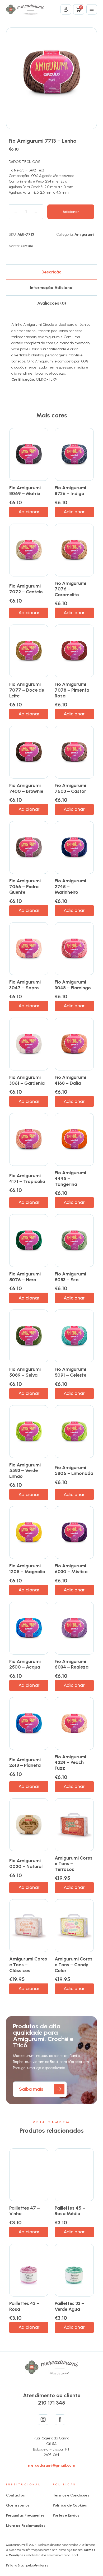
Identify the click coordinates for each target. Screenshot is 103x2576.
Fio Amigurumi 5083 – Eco (70, 1277)
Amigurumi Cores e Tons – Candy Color (74, 1965)
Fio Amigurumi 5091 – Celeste (71, 1372)
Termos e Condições (71, 2495)
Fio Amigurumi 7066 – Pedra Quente (25, 886)
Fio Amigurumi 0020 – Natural (26, 1864)
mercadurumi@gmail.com (51, 2465)
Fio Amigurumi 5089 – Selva (25, 1372)
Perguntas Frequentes (25, 2515)
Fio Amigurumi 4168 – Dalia (70, 1080)
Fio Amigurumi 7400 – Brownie (26, 788)
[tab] (51, 272)
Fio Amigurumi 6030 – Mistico (71, 1569)
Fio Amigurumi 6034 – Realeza (72, 1664)
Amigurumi (84, 234)
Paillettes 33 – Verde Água (69, 2306)
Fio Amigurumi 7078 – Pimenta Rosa (72, 690)
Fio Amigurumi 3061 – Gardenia (27, 1080)
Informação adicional (52, 288)
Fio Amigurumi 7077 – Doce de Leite (27, 690)
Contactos (15, 2495)
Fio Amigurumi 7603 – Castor (70, 788)
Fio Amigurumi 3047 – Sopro (25, 985)
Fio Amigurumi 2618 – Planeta (25, 1763)
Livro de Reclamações (26, 2526)
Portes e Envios (66, 2515)
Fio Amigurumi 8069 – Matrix (25, 491)
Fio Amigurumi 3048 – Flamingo (73, 985)
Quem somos (18, 2505)
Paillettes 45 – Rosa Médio (70, 2211)
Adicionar (71, 212)
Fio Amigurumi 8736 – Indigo (70, 491)
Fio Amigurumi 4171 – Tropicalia (27, 1178)
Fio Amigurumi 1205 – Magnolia (27, 1569)
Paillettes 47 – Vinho (25, 2211)
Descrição (51, 272)
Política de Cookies (70, 2505)
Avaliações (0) (52, 303)
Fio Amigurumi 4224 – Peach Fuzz (70, 1762)
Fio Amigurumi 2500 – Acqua (25, 1664)
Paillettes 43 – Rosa (24, 2306)
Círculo (27, 246)
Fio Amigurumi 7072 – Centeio (26, 589)
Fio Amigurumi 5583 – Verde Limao (25, 1471)
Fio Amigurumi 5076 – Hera (25, 1277)
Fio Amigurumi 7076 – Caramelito (70, 589)
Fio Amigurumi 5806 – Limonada (74, 1470)
